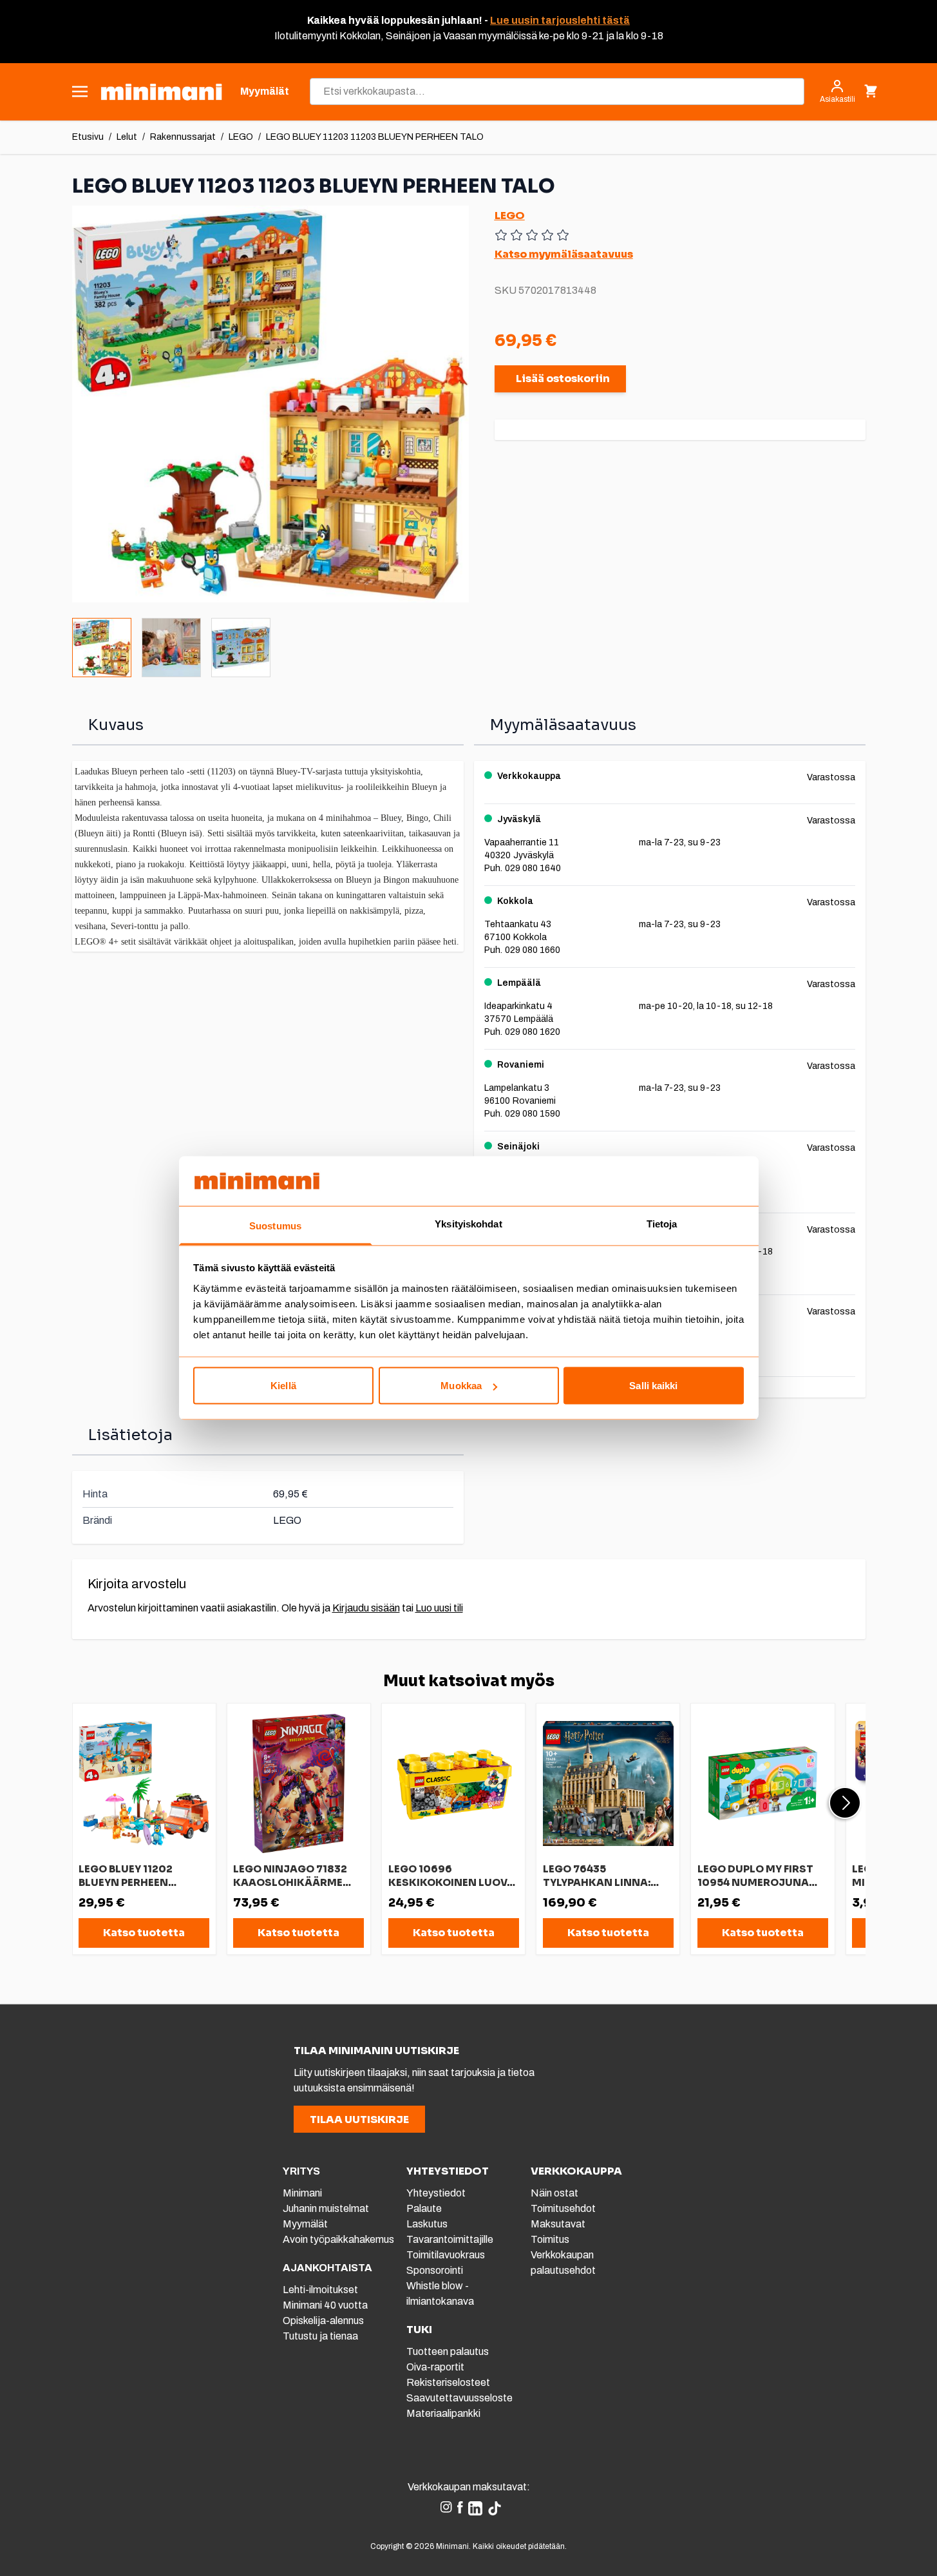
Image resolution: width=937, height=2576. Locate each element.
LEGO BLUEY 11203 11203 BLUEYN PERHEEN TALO (375, 137)
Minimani (302, 2193)
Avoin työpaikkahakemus (338, 2239)
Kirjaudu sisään (366, 1608)
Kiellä (283, 1386)
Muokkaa (461, 1386)
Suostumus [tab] (275, 1225)
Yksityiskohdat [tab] (468, 1223)
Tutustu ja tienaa (320, 2336)
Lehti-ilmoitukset (320, 2290)
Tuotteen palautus (449, 2351)
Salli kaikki (653, 1386)
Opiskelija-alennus (323, 2321)
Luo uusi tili (439, 1608)
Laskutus (427, 2224)
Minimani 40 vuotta (325, 2305)
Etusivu (88, 137)
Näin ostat (554, 2193)
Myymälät (305, 2224)
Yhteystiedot (436, 2193)
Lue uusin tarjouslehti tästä (560, 20)
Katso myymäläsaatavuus (564, 254)
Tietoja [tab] (662, 1223)
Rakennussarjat (183, 137)
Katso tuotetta (144, 1933)
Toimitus (550, 2239)
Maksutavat (558, 2224)
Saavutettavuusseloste (459, 2398)
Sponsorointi (435, 2270)
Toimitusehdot (563, 2208)
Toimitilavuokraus (446, 2255)
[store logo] (161, 92)
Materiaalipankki (443, 2413)
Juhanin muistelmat (326, 2208)
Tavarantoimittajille (450, 2239)
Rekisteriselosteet (448, 2382)
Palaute (424, 2208)
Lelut (127, 137)
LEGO (241, 137)
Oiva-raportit (435, 2367)
